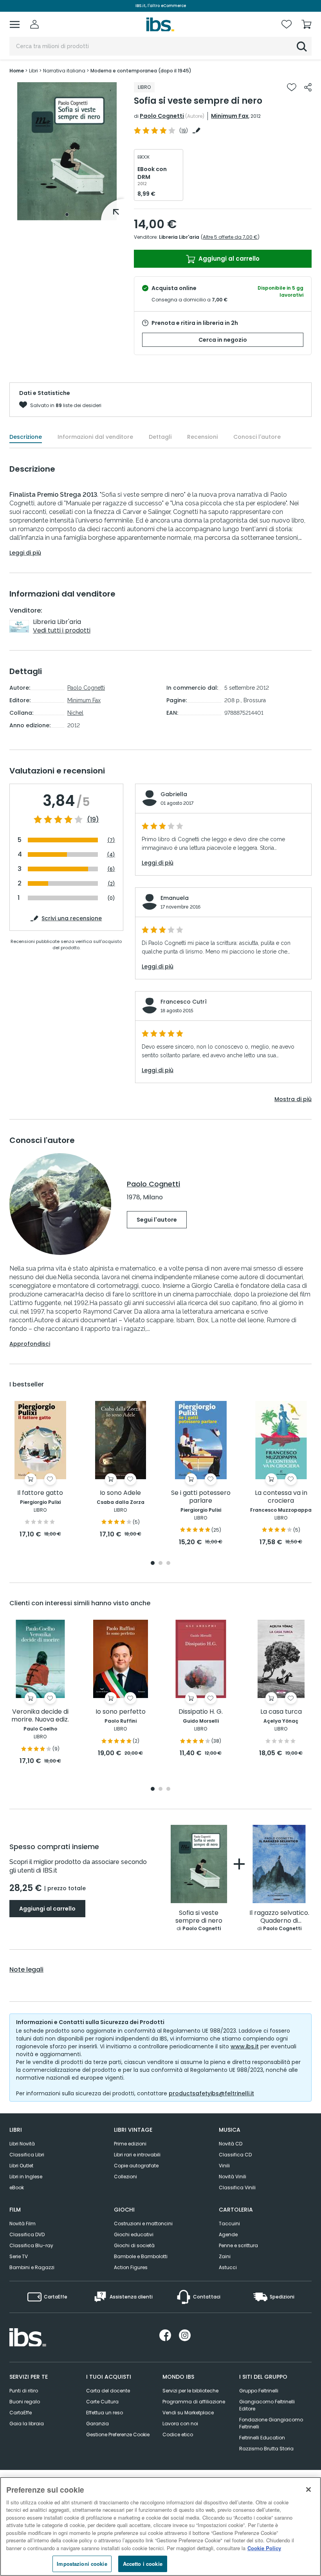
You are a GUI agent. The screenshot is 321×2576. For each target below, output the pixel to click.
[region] (160, 2526)
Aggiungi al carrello (228, 259)
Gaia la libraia (27, 2424)
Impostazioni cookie (82, 2564)
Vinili (224, 2166)
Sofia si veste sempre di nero (199, 1917)
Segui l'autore (157, 1220)
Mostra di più (293, 1099)
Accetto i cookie (143, 2564)
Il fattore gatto (40, 1493)
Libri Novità (22, 2144)
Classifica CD (235, 2155)
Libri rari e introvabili (137, 2155)
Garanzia (97, 2424)
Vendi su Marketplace (188, 2413)
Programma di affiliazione (194, 2402)
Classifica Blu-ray (31, 2245)
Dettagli (160, 437)
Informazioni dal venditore (95, 437)
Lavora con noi (180, 2424)
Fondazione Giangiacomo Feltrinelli (271, 2423)
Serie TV (19, 2256)
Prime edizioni (130, 2144)
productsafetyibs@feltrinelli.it (211, 2093)
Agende (228, 2234)
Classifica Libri (27, 2155)
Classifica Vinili (237, 2188)
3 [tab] (168, 1564)
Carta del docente (108, 2391)
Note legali (26, 1970)
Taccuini (229, 2224)
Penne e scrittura (238, 2245)
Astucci (228, 2267)
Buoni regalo (25, 2402)
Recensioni (202, 437)
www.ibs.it (245, 2046)
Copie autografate (136, 2166)
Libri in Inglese (26, 2177)
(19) (93, 820)
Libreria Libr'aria (179, 237)
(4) (111, 855)
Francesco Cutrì (184, 1002)
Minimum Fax (230, 116)
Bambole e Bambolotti (141, 2256)
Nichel (75, 713)
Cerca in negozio (223, 340)
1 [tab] (67, 215)
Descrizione (26, 437)
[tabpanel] (67, 151)
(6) (111, 869)
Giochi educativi (134, 2234)
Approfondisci (30, 1344)
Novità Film (23, 2224)
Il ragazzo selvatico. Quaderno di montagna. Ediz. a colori (279, 1917)
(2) (111, 884)
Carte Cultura (102, 2402)
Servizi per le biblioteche (190, 2391)
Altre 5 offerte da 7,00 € (230, 237)
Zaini (225, 2256)
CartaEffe (21, 2413)
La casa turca (281, 1712)
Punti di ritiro (24, 2391)
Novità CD (231, 2144)
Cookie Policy (264, 2548)
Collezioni (125, 2177)
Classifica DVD (27, 2234)
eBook (17, 2188)
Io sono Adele (120, 1493)
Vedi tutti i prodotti (62, 630)
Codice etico (178, 2434)
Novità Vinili (233, 2177)
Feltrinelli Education (262, 2438)
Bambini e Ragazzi (32, 2267)
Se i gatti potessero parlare (201, 1497)
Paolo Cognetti (162, 116)
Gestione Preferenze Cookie (118, 2434)
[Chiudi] (308, 2489)
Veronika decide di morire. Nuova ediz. (40, 1716)
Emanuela (175, 898)
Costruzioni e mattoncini (143, 2224)
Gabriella (174, 794)
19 (184, 131)
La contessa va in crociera (281, 1497)
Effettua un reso (105, 2413)
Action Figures (131, 2267)
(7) (111, 840)
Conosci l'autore (257, 437)
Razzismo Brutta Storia (266, 2449)
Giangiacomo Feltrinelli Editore (267, 2405)
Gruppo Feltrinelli (259, 2391)
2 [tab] (160, 1564)
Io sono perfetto (121, 1712)
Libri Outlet (21, 2166)
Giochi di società (134, 2245)
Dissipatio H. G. (201, 1712)
